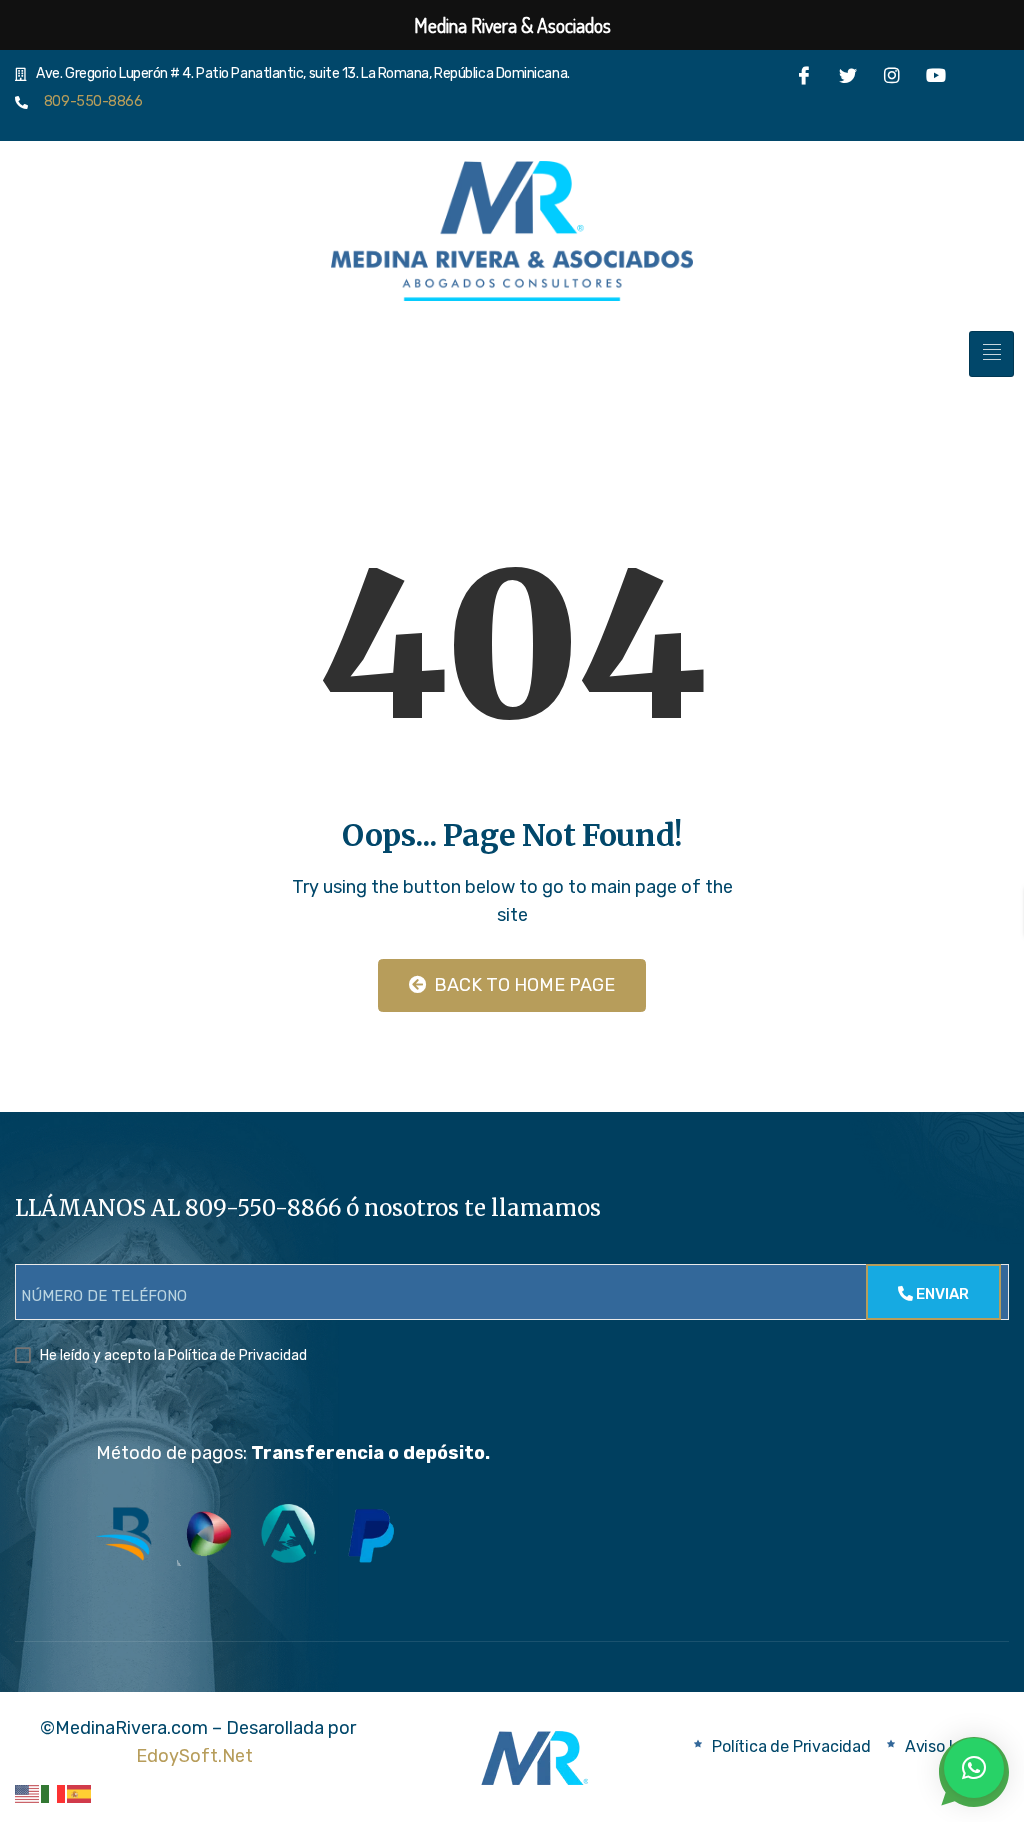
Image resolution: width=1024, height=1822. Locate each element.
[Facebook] (804, 81)
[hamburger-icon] (991, 354)
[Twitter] (848, 81)
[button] (974, 1768)
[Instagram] (892, 81)
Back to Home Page (522, 985)
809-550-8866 (89, 101)
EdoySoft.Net (194, 1756)
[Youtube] (936, 81)
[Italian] (54, 1793)
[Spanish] (80, 1793)
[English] (28, 1793)
